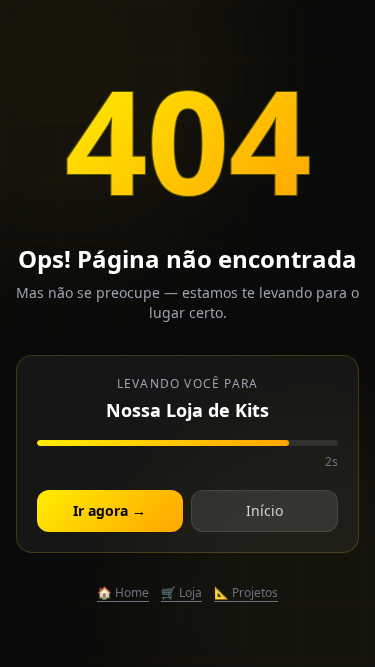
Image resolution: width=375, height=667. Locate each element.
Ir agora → (109, 510)
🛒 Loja (181, 593)
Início (264, 510)
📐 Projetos (246, 593)
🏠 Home (123, 593)
